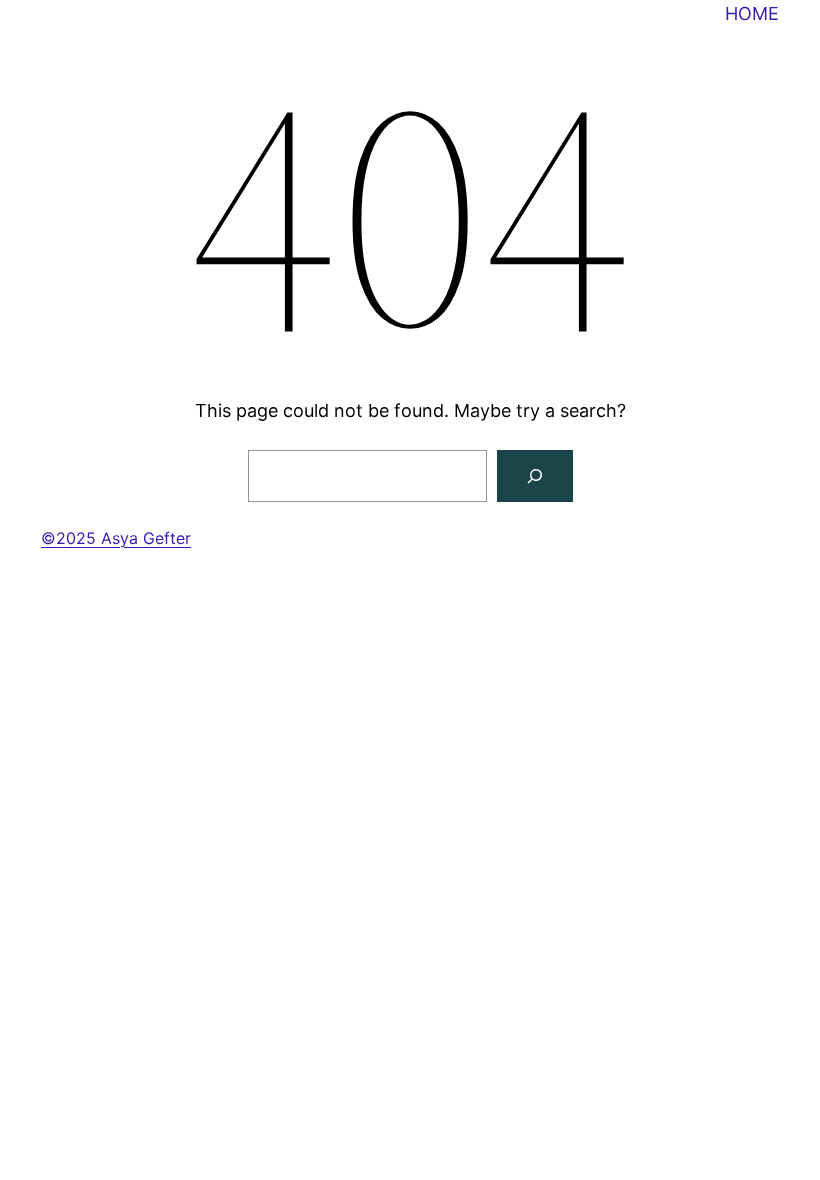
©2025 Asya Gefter (116, 538)
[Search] (535, 476)
